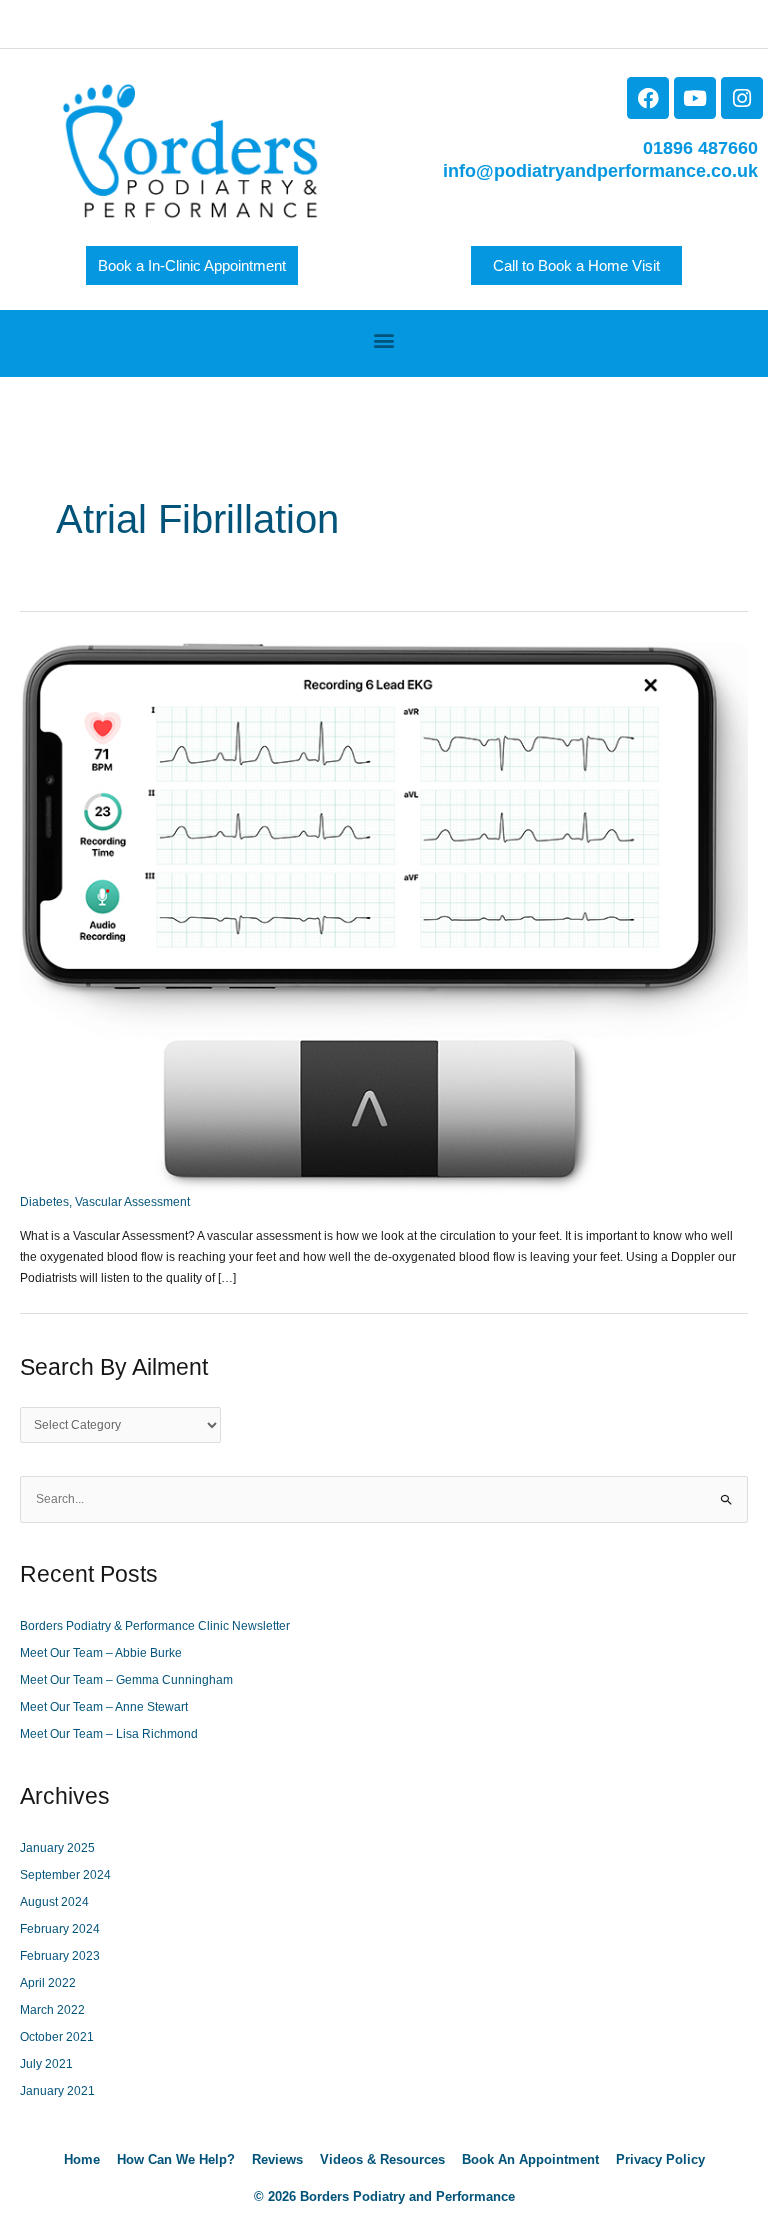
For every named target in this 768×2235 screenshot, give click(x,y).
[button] (384, 340)
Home (82, 2159)
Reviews (277, 2159)
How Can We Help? (176, 2159)
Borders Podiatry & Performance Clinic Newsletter (155, 1626)
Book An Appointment (530, 2159)
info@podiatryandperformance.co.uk (600, 171)
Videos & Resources (382, 2159)
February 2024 (60, 1929)
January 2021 (57, 2091)
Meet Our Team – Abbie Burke (101, 1653)
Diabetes (44, 1202)
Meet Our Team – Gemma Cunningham (126, 1680)
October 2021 (57, 2037)
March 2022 (52, 2010)
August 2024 (54, 1902)
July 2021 (46, 2064)
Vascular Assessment (132, 1202)
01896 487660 (700, 148)
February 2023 (60, 1956)
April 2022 (48, 1983)
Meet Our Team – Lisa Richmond (109, 1734)
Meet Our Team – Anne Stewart (104, 1707)
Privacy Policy (660, 2159)
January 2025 (57, 1848)
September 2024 (65, 1875)
